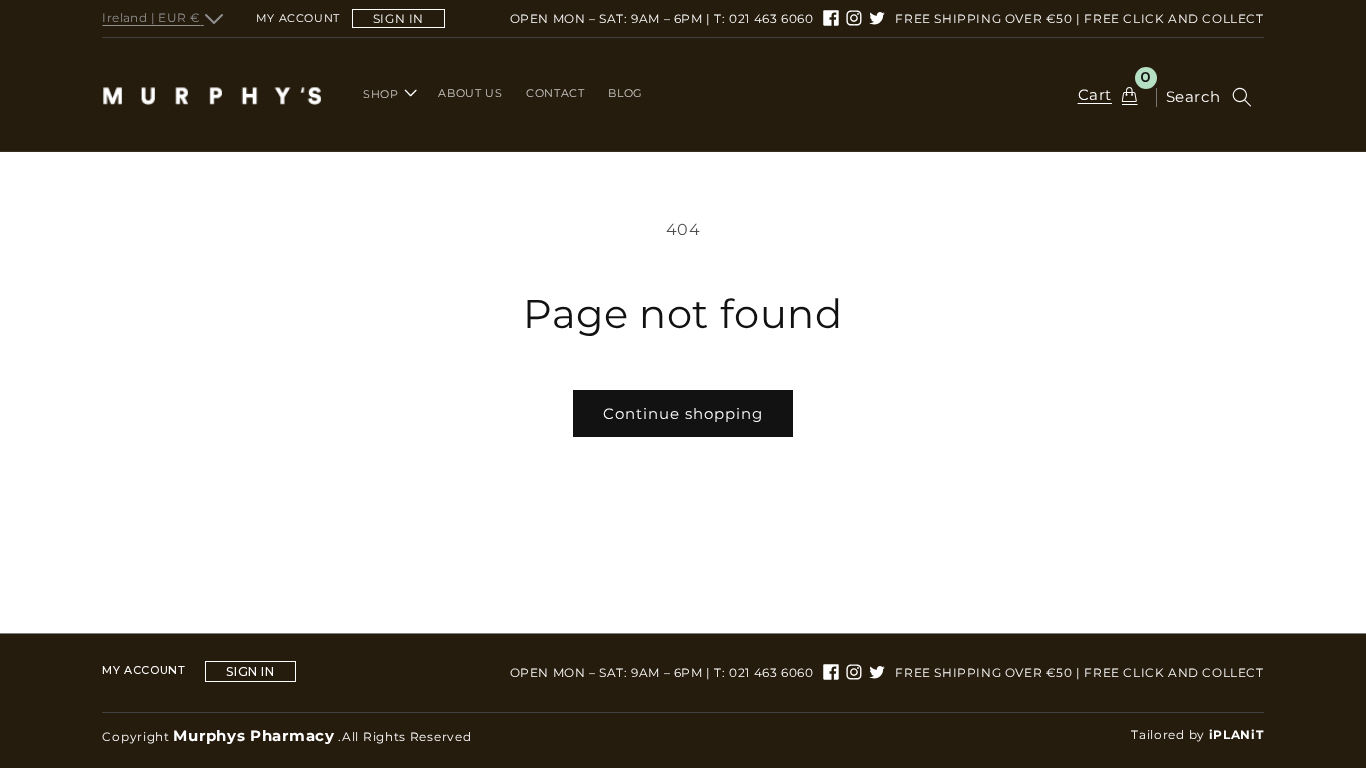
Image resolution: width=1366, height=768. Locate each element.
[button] (388, 94)
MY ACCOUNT (143, 670)
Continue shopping (683, 413)
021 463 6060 (771, 18)
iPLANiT (1236, 734)
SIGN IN (398, 18)
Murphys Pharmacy (253, 735)
